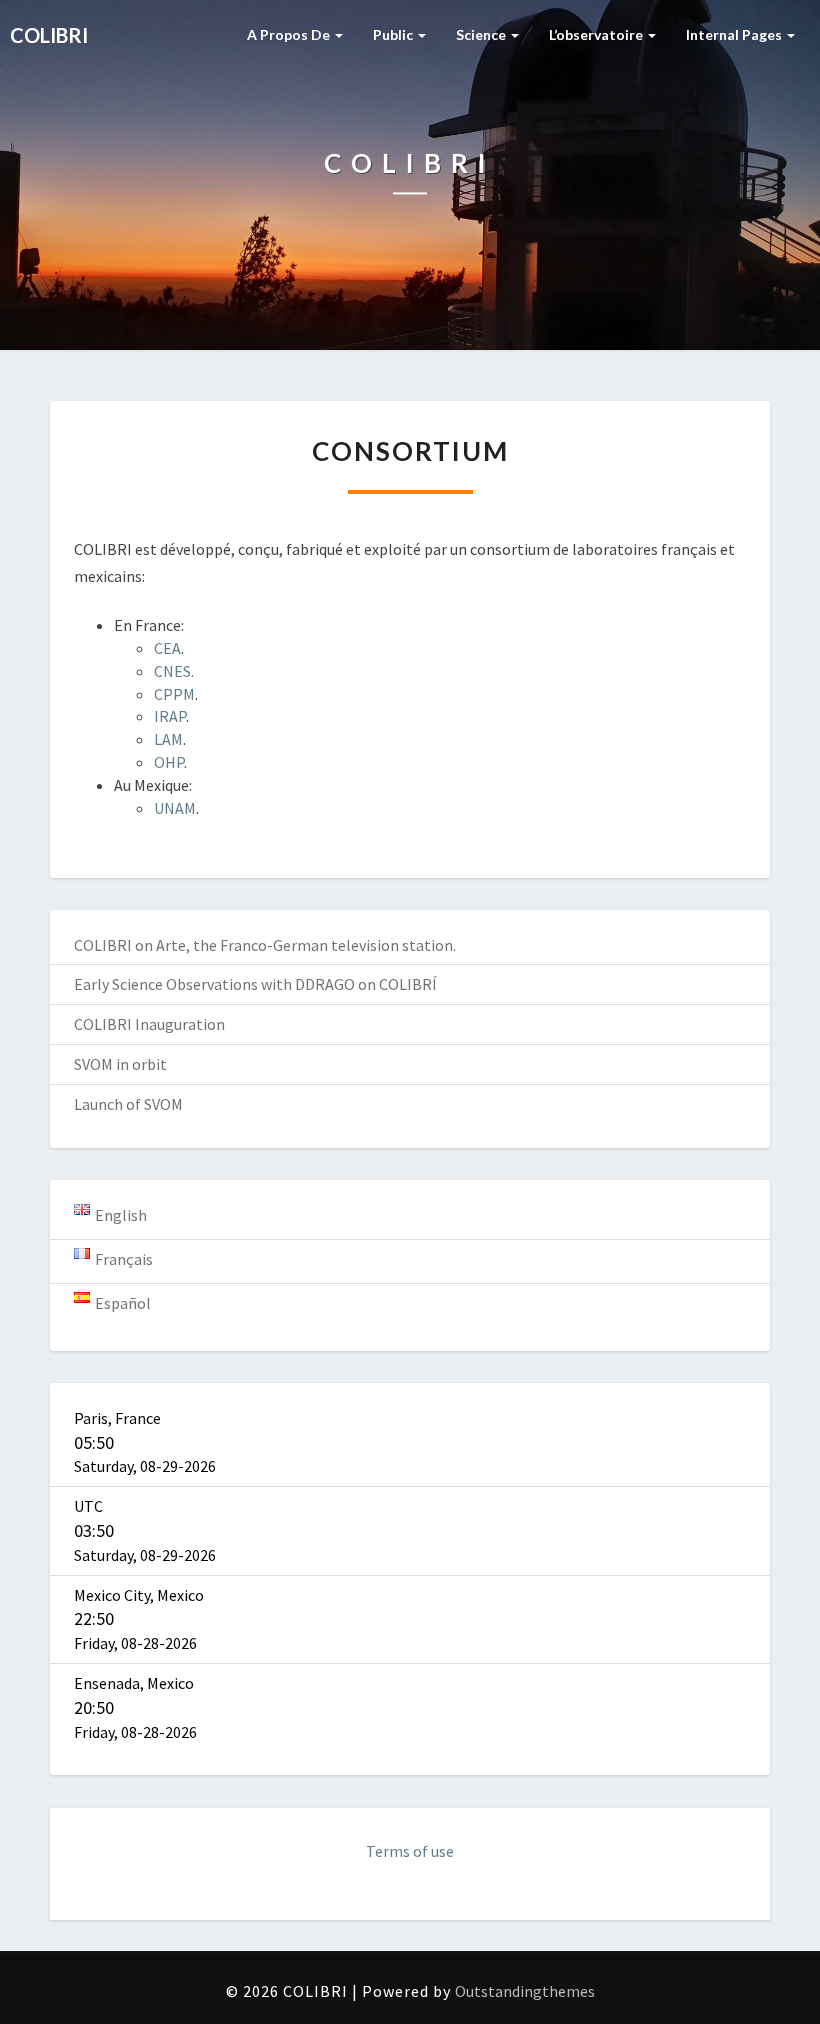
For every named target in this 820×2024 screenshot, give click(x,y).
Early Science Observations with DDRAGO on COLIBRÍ (255, 984)
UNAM (175, 808)
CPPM (174, 694)
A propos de (290, 34)
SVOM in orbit (120, 1064)
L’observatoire (597, 34)
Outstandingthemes (525, 1991)
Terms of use (410, 1851)
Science (482, 34)
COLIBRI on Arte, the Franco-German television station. (265, 945)
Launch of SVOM (128, 1104)
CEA (167, 648)
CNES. (174, 671)
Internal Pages (735, 34)
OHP (169, 762)
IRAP (170, 716)
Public (394, 34)
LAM (168, 739)
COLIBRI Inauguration (149, 1024)
